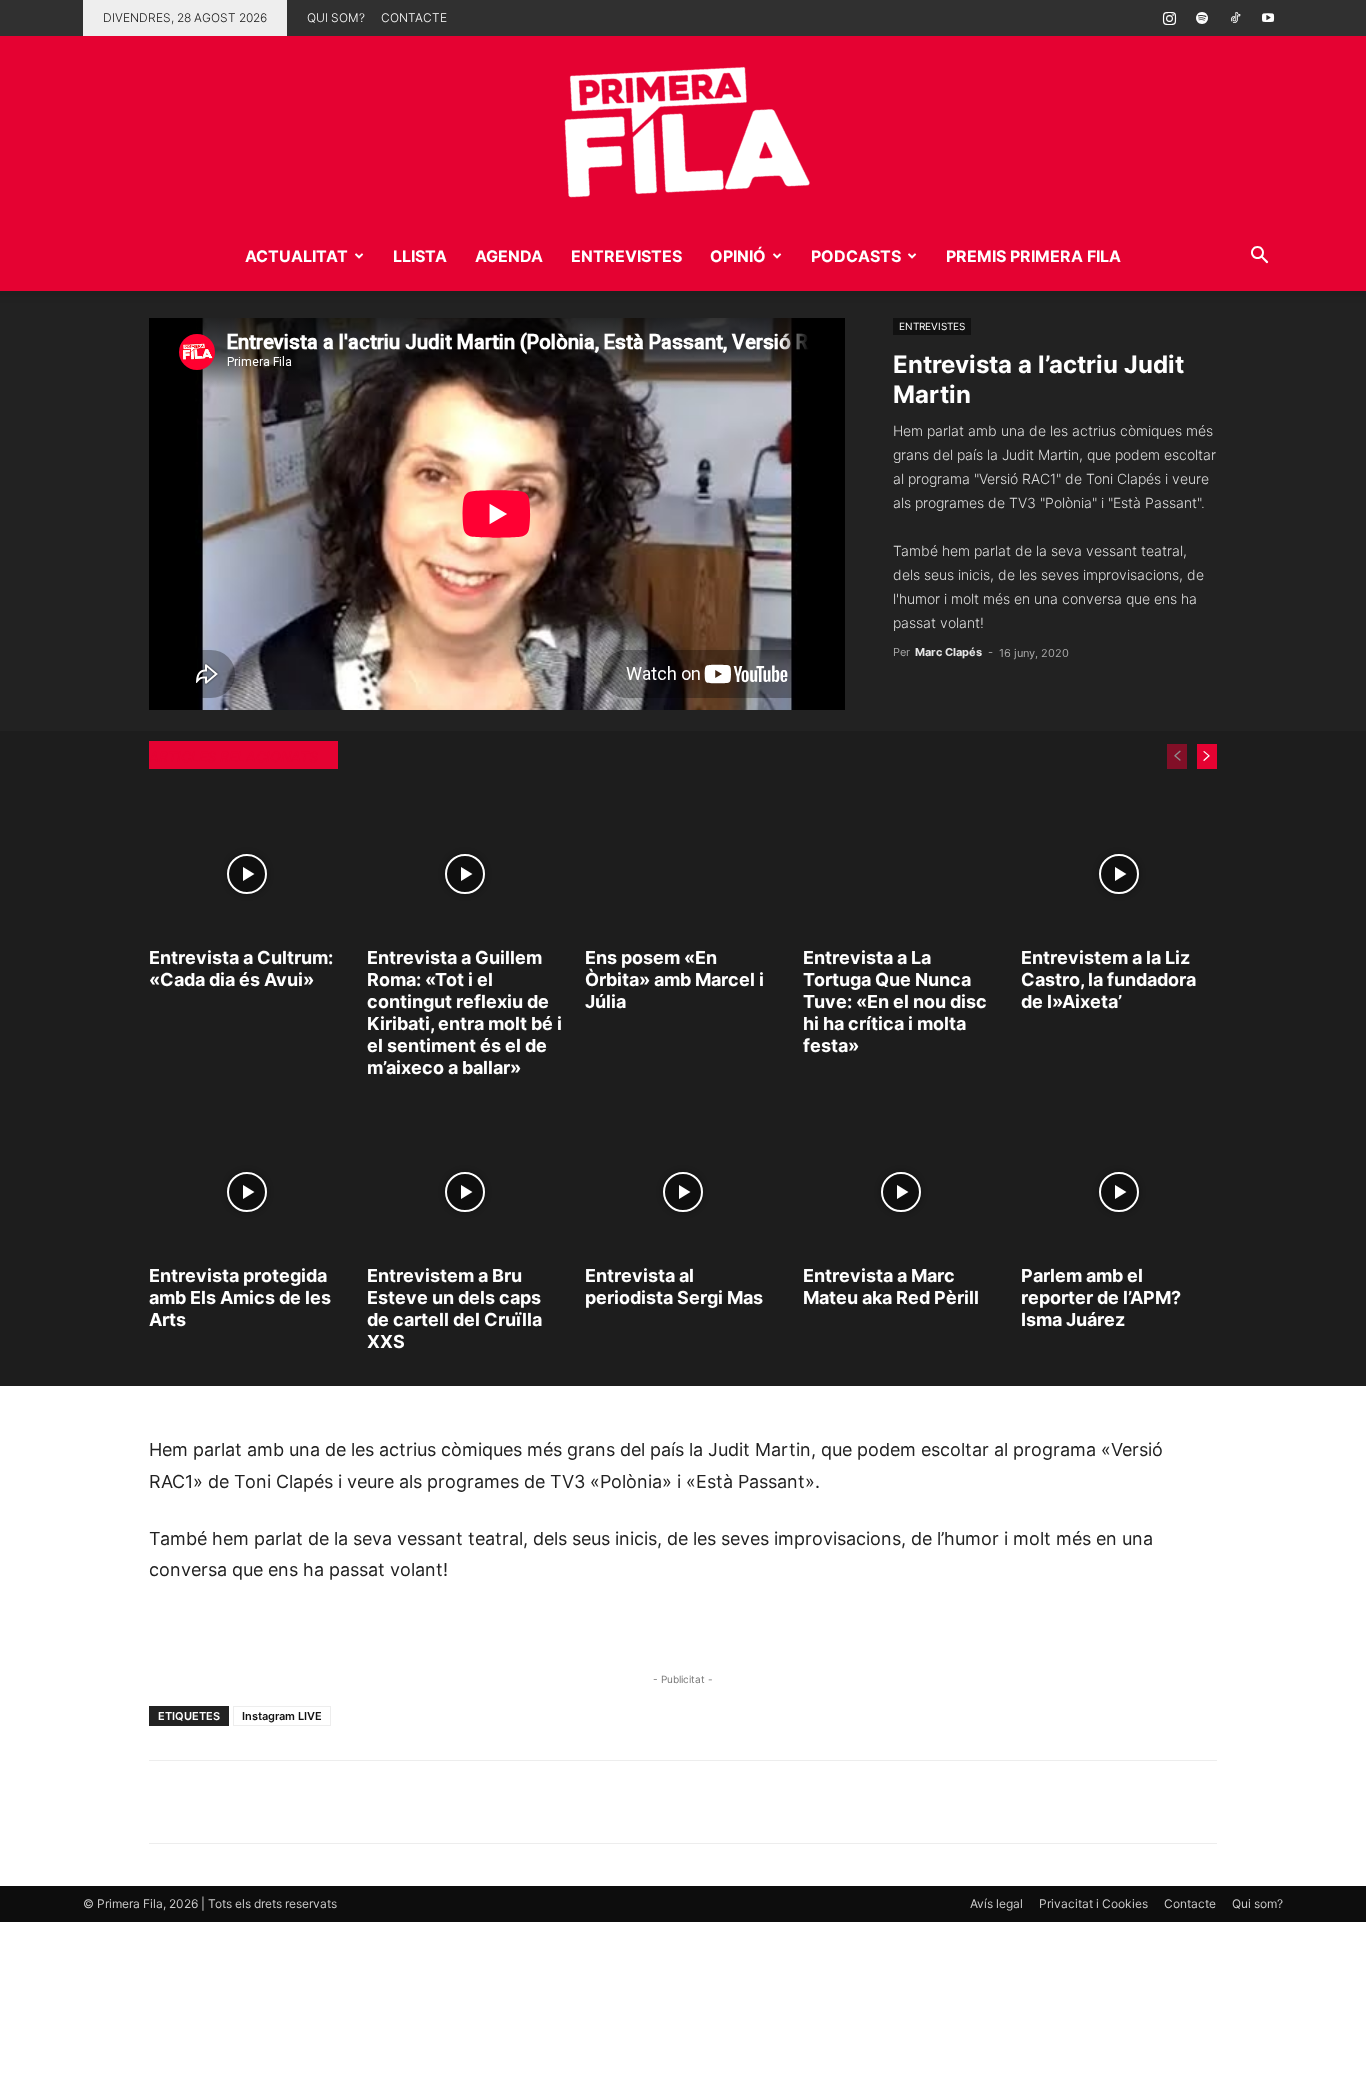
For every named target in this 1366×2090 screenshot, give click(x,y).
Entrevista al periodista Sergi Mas (674, 1286)
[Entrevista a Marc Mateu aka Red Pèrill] (901, 1191)
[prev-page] (1177, 756)
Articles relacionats (233, 756)
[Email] (353, 1802)
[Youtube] (1268, 18)
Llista (420, 256)
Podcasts (856, 256)
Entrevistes (626, 256)
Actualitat (296, 256)
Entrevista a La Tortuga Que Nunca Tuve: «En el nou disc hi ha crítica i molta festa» (895, 1001)
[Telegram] (215, 1802)
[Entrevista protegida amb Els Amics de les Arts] (247, 1191)
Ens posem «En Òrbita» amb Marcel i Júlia (674, 979)
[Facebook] (307, 1802)
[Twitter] (261, 1802)
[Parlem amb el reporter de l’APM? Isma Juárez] (1119, 1191)
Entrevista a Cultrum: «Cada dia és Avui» (241, 968)
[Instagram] (1169, 18)
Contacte (414, 17)
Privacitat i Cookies (1093, 1903)
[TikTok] (1235, 18)
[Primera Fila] (683, 128)
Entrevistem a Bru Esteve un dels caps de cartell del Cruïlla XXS (454, 1308)
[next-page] (1207, 756)
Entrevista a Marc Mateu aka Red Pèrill (891, 1286)
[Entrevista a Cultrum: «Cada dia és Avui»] (247, 874)
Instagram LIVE (282, 1716)
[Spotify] (1202, 18)
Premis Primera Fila (1033, 256)
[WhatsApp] (169, 1802)
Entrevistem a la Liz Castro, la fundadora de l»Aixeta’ (1108, 979)
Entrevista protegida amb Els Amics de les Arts (240, 1297)
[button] (1259, 257)
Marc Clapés (948, 652)
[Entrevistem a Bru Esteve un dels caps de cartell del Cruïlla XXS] (465, 1191)
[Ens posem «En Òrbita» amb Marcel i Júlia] (683, 874)
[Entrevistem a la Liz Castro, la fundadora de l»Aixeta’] (1119, 874)
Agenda (509, 256)
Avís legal (996, 1903)
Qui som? (336, 17)
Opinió (738, 256)
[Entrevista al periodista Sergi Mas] (683, 1191)
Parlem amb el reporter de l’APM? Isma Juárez (1101, 1297)
